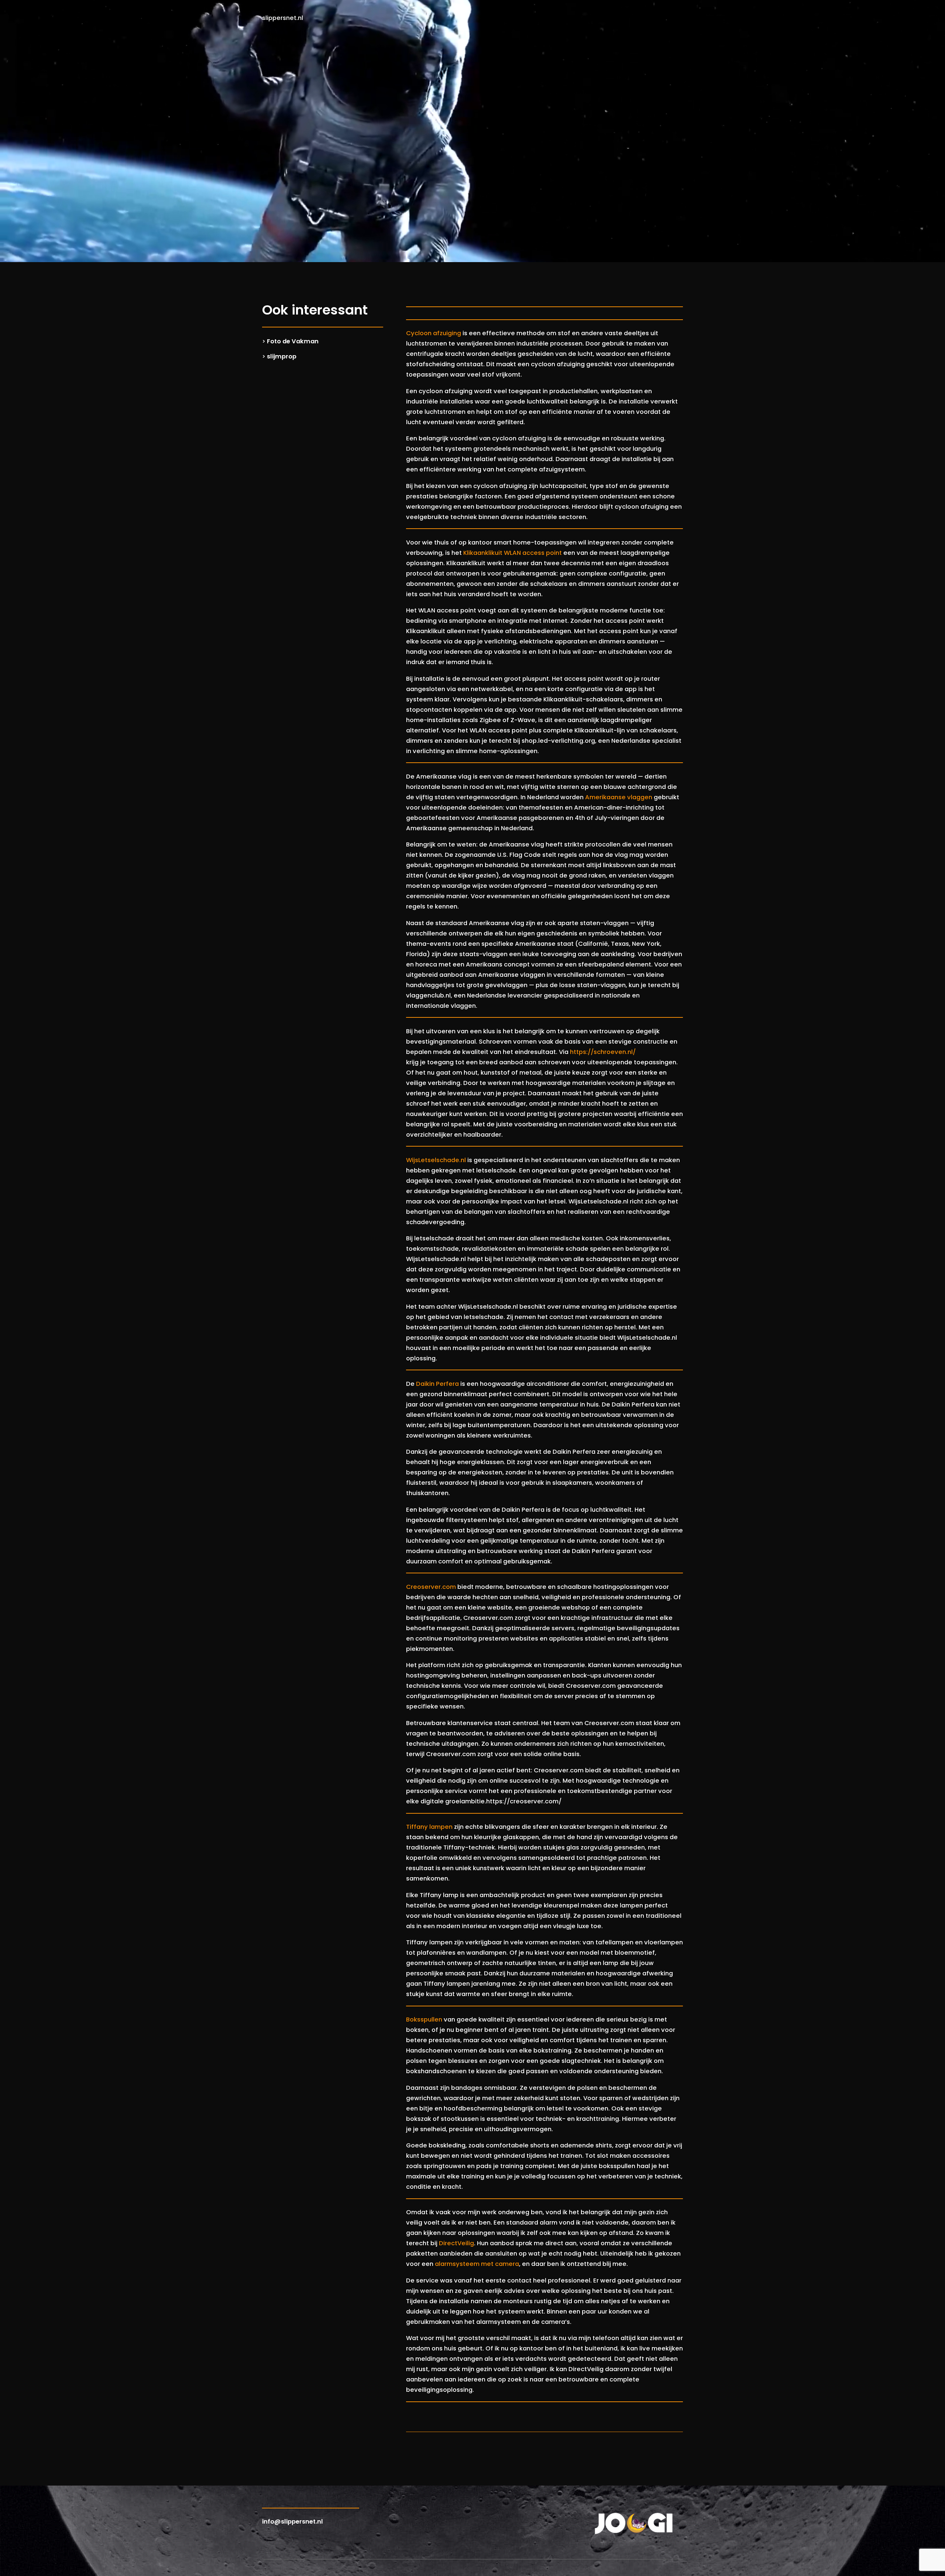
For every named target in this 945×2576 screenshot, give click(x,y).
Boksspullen (424, 2019)
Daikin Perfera (437, 1384)
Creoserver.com (431, 1587)
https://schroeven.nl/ (603, 1052)
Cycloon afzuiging (434, 333)
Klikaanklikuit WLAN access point (513, 553)
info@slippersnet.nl (293, 2522)
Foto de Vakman (293, 341)
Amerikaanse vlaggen (619, 797)
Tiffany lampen (429, 1827)
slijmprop (282, 356)
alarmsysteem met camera (477, 2264)
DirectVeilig (456, 2243)
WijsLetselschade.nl (436, 1160)
